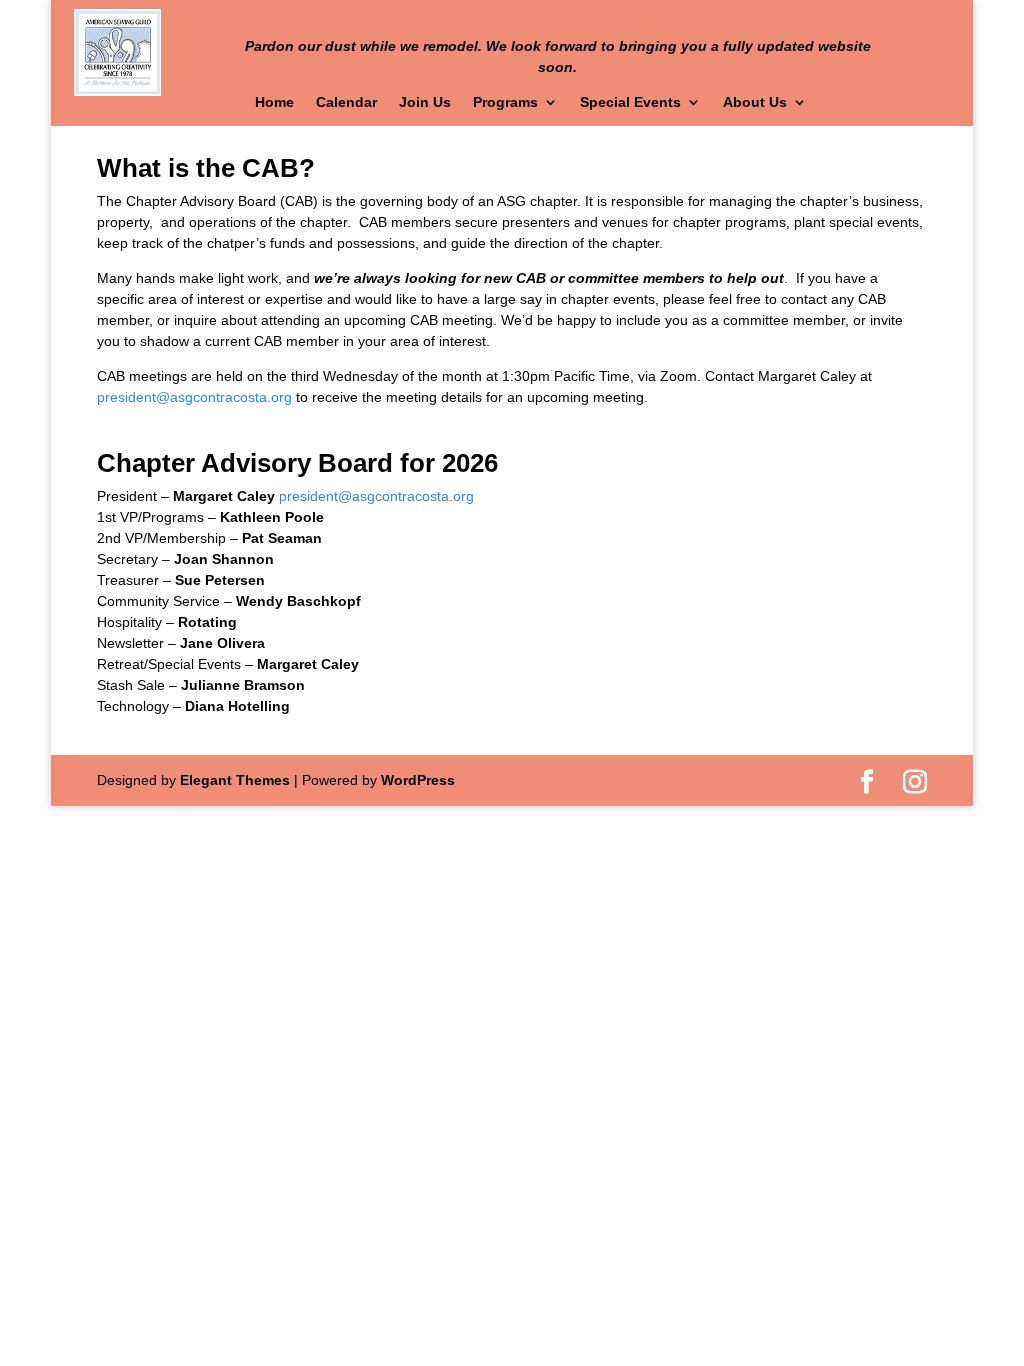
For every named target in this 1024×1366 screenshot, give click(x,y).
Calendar (346, 102)
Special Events (630, 102)
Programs (505, 102)
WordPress (418, 780)
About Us (755, 102)
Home (274, 102)
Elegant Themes (235, 780)
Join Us (425, 102)
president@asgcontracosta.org (194, 397)
